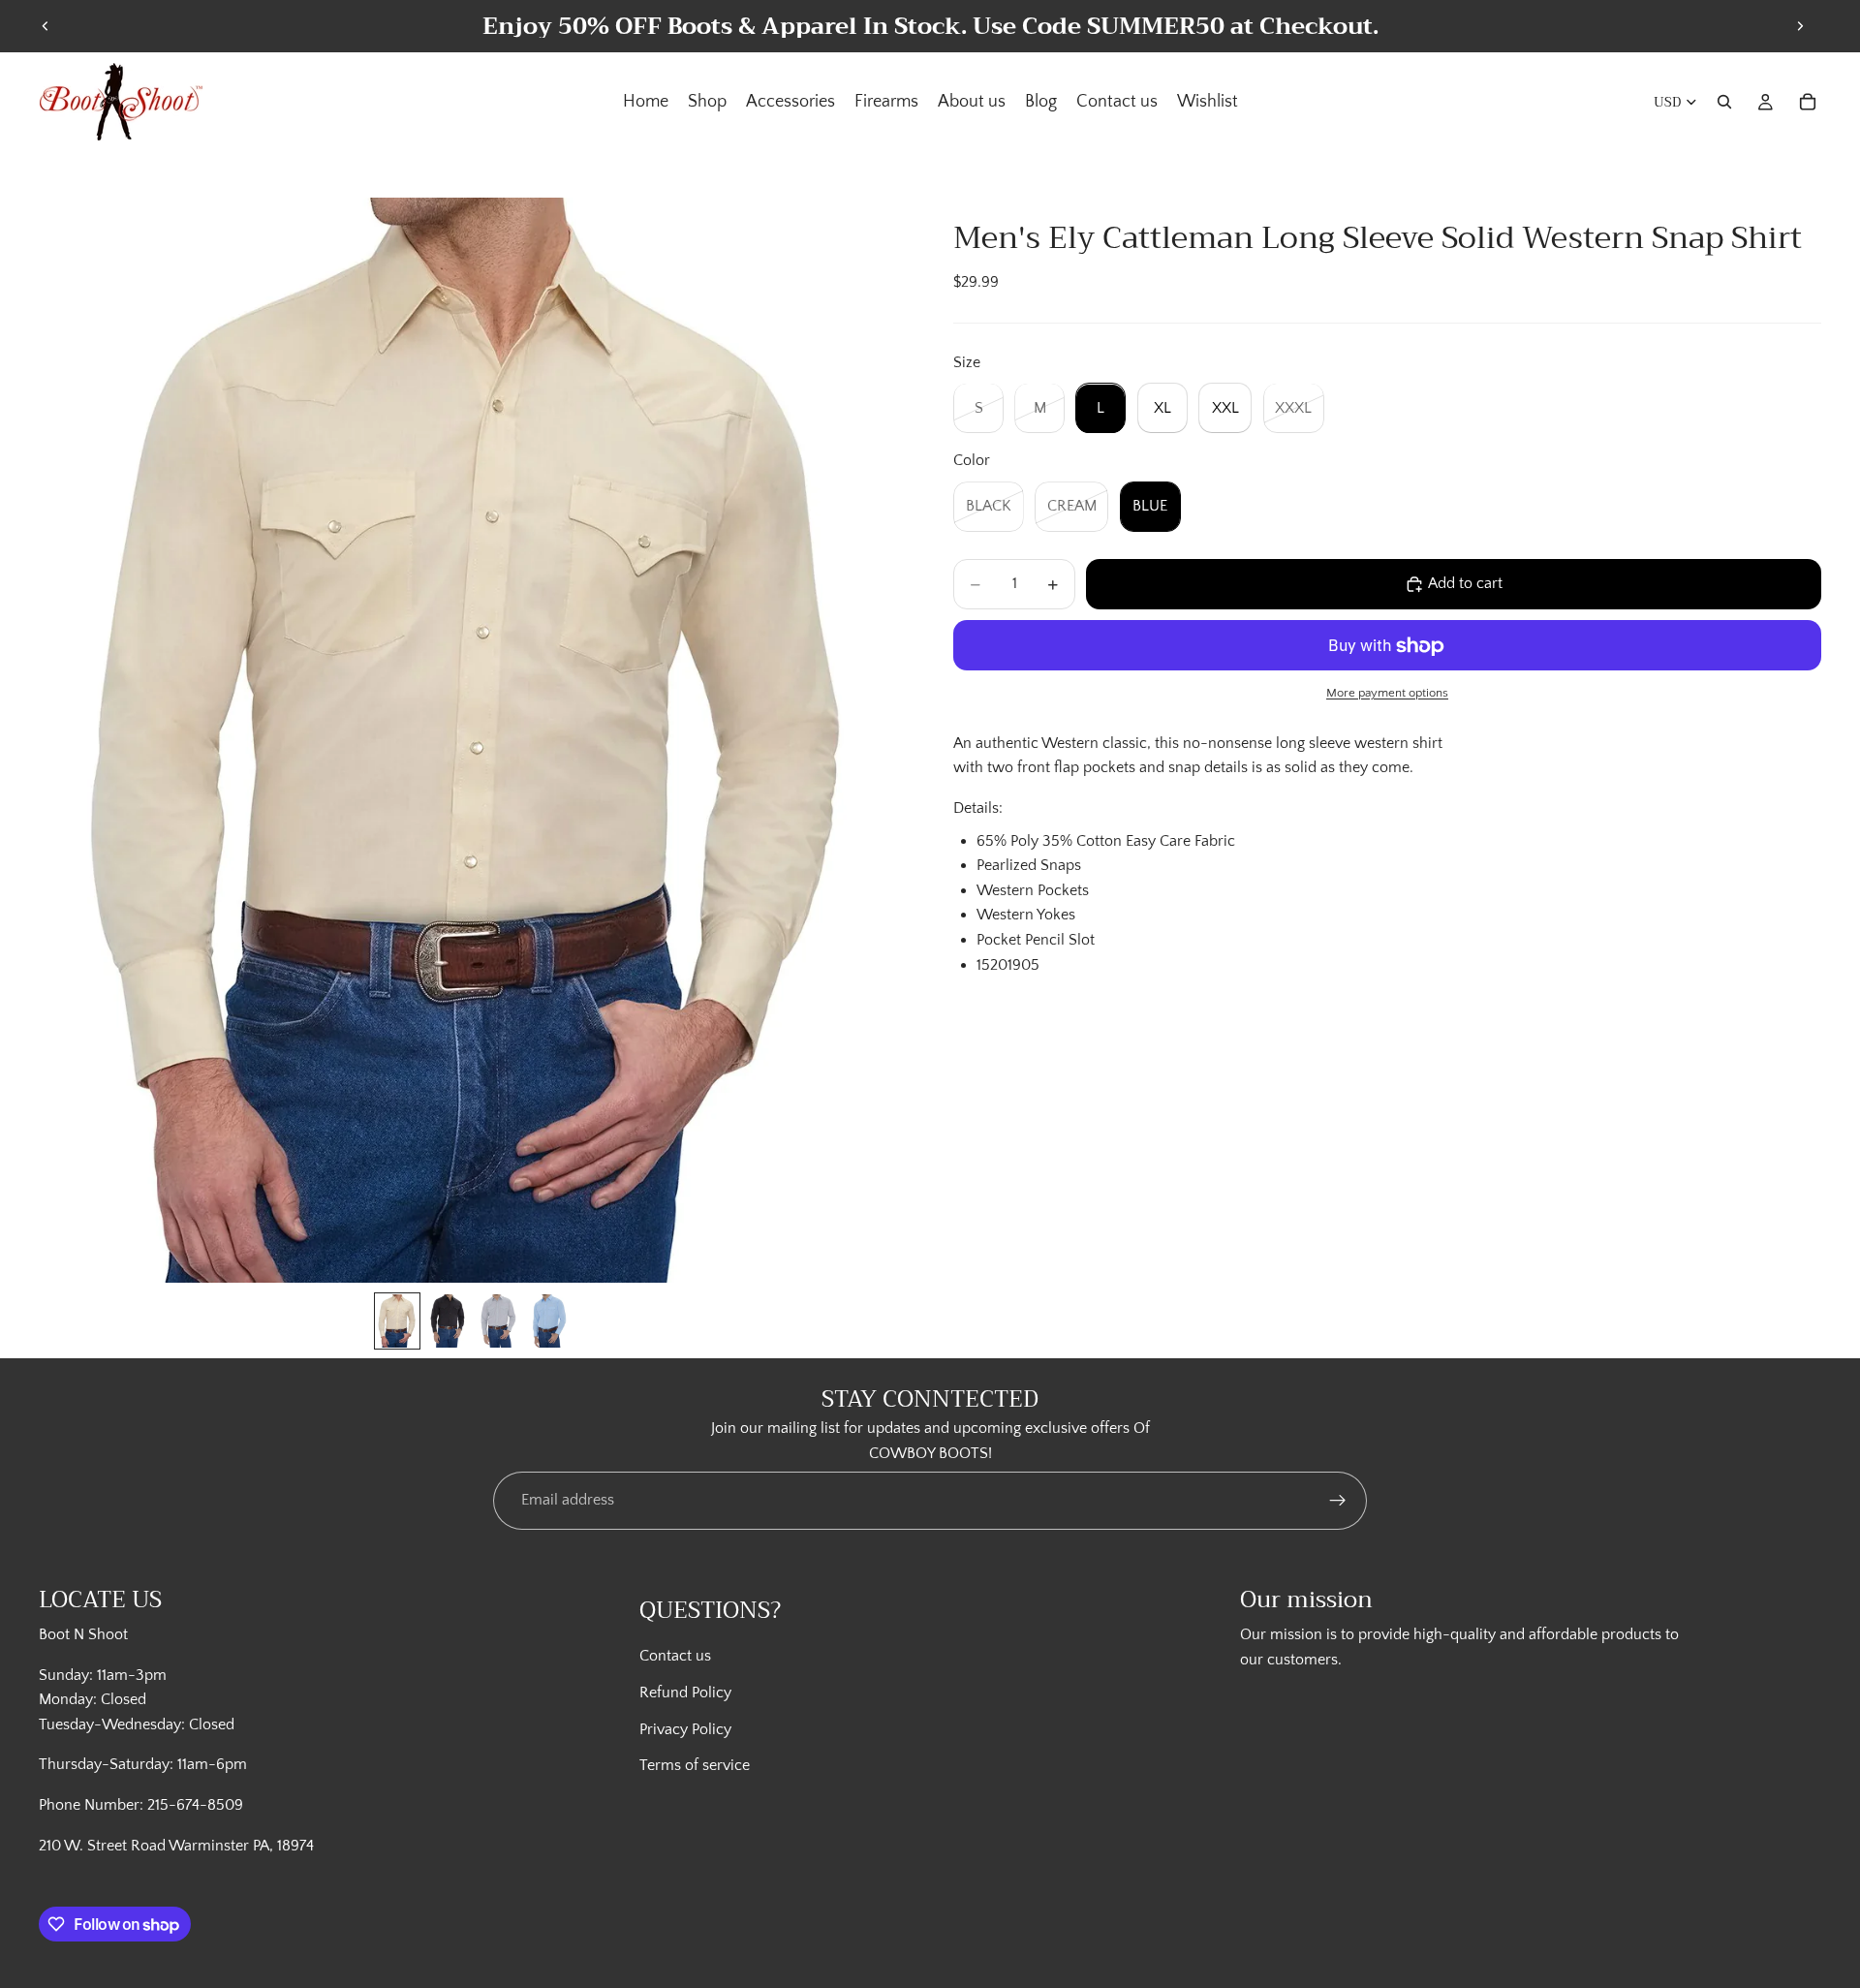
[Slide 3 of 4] (498, 1321)
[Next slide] (1800, 26)
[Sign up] (1338, 1501)
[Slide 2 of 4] (448, 1321)
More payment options (1387, 694)
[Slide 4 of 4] (548, 1321)
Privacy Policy (685, 1729)
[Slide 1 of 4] (397, 1321)
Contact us (675, 1656)
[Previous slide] (46, 26)
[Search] (1724, 102)
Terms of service (695, 1765)
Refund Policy (685, 1693)
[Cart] (1808, 102)
